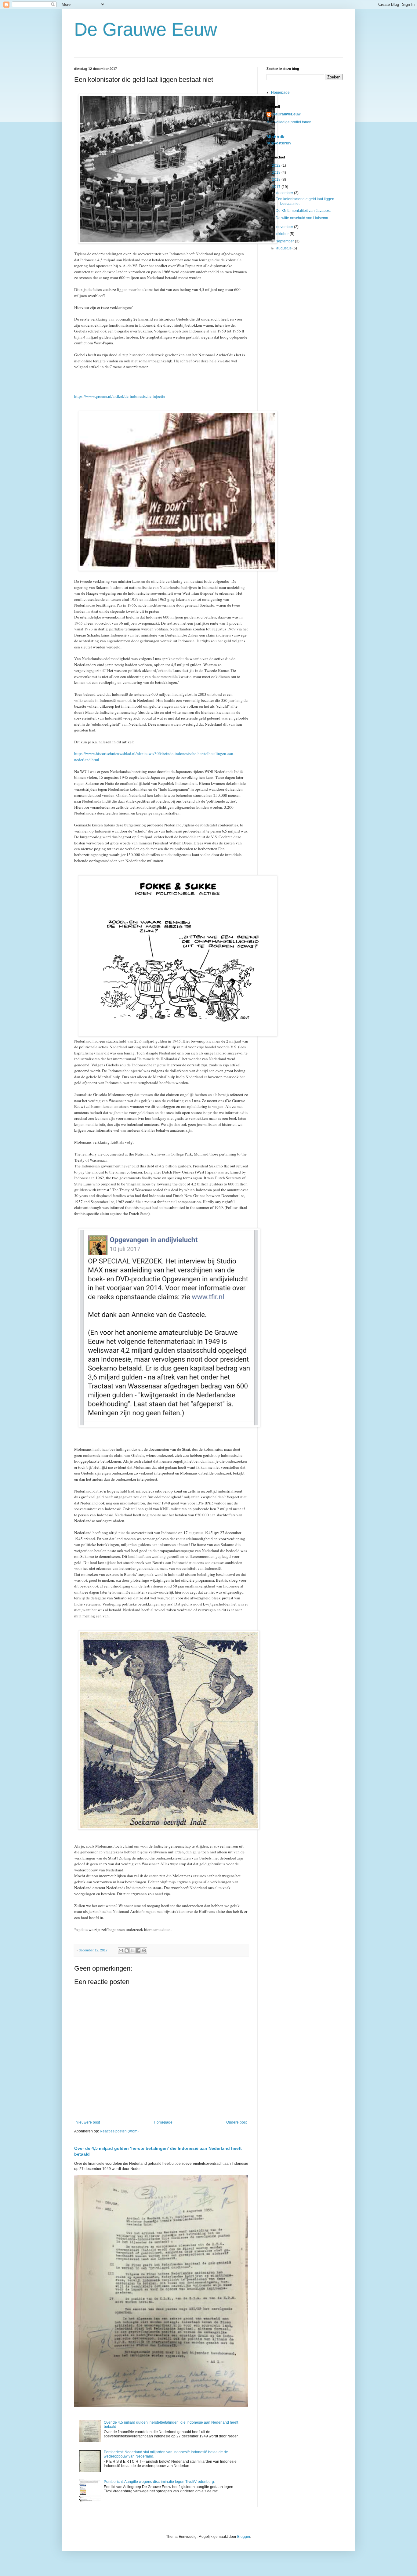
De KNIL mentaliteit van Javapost (303, 211)
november (285, 227)
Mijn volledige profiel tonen (289, 122)
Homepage (163, 2122)
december (285, 193)
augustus (284, 248)
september (286, 241)
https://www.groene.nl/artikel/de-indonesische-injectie (120, 396)
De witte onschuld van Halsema (302, 218)
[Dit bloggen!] (127, 1950)
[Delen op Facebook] (138, 1950)
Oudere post (236, 2122)
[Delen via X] (132, 1950)
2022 (277, 165)
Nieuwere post (88, 2122)
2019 (277, 172)
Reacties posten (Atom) (119, 2131)
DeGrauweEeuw (286, 114)
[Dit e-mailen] (121, 1950)
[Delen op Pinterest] (144, 1950)
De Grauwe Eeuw (146, 29)
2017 (277, 187)
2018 (277, 180)
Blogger (244, 2537)
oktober (283, 234)
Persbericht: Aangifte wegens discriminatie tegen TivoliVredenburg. (159, 2482)
